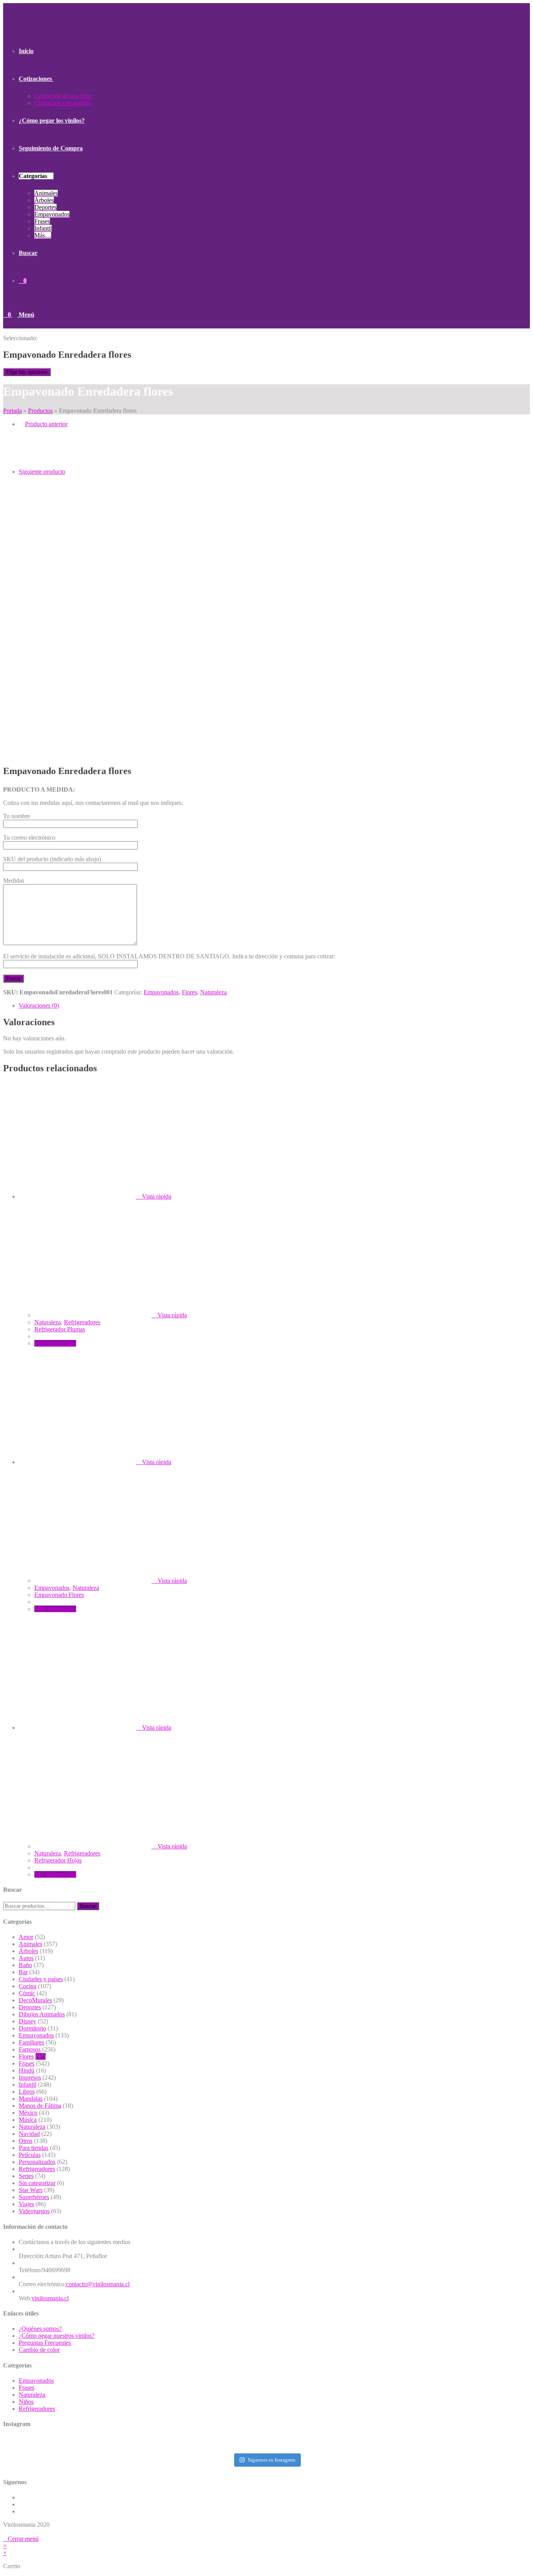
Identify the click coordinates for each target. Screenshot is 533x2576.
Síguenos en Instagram (272, 2460)
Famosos (30, 2049)
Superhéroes (34, 2197)
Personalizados (37, 2162)
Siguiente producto (42, 472)
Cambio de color (39, 2350)
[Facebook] (21, 2504)
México (28, 2113)
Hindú (27, 2070)
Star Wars (31, 2190)
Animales (30, 1944)
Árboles (28, 1951)
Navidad (29, 2134)
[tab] (274, 1006)
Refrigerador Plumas (60, 1329)
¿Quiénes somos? (40, 2329)
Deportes (30, 2007)
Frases (27, 2063)
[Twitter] (21, 2497)
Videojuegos (34, 2211)
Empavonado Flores (59, 1595)
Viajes (26, 2204)
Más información (55, 1343)
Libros (27, 2092)
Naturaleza (213, 992)
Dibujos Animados (42, 2014)
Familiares (31, 2042)
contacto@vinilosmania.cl (98, 2284)
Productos (40, 411)
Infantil (28, 2085)
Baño (25, 1965)
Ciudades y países (41, 1979)
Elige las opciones (27, 372)
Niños (26, 2402)
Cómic (27, 1993)
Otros (26, 2141)
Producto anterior (46, 424)
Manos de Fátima (40, 2106)
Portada (12, 411)
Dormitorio (32, 2028)
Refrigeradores (82, 1322)
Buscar (88, 1906)
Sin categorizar (37, 2183)
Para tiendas (34, 2148)
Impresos (30, 2077)
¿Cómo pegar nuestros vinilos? (57, 2336)
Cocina (28, 1986)
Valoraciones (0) (39, 1005)
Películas (30, 2155)
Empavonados (161, 992)
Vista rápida (157, 1196)
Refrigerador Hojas (58, 1860)
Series (26, 2176)
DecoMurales (35, 2000)
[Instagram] (21, 2511)
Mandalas (31, 2099)
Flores (189, 992)
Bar (23, 1972)
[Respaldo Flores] (38, 512)
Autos (26, 1958)
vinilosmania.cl (50, 2298)
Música (28, 2120)
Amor (26, 1937)
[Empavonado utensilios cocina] (38, 465)
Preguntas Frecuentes (45, 2343)
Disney (28, 2021)
